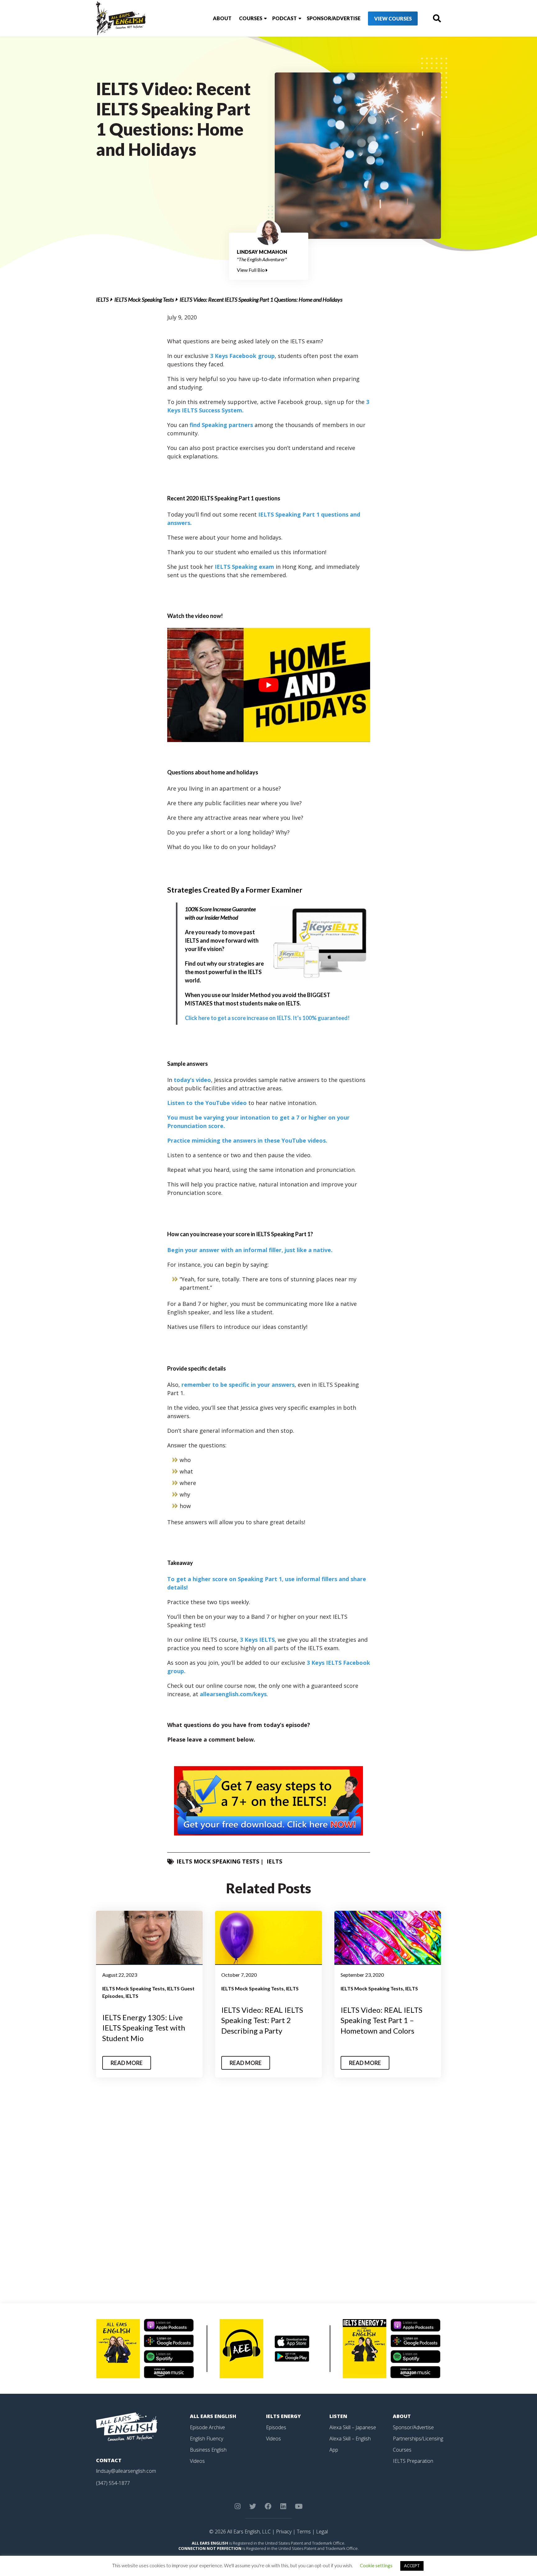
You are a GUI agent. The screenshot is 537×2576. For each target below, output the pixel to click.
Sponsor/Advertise (334, 18)
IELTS (102, 299)
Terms (304, 2532)
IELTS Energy (283, 2416)
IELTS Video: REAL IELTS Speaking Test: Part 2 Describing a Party (262, 2020)
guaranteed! (267, 1018)
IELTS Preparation (413, 2461)
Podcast (285, 18)
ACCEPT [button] (412, 2566)
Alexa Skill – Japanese (353, 2427)
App (334, 2450)
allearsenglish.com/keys (233, 1694)
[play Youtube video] (269, 685)
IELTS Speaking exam (244, 567)
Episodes (276, 2427)
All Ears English (213, 2416)
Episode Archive (207, 2427)
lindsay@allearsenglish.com (126, 2471)
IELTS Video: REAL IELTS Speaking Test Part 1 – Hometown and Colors (381, 2020)
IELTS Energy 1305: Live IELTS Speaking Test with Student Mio (144, 2028)
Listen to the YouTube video (207, 1103)
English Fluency (207, 2439)
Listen (338, 2416)
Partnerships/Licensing (418, 2439)
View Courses (393, 19)
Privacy (284, 2532)
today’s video (192, 1080)
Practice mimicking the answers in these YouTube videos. (247, 1140)
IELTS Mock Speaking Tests (144, 299)
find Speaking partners (221, 425)
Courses (251, 18)
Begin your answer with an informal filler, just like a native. (250, 1250)
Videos (197, 2461)
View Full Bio (251, 270)
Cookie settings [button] (376, 2565)
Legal (322, 2532)
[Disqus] (269, 2193)
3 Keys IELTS (257, 1640)
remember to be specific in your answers (238, 1385)
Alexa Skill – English (350, 2439)
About (222, 18)
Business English (208, 2450)
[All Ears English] (127, 2426)
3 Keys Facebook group (242, 356)
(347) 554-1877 (113, 2483)
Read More (127, 2063)
